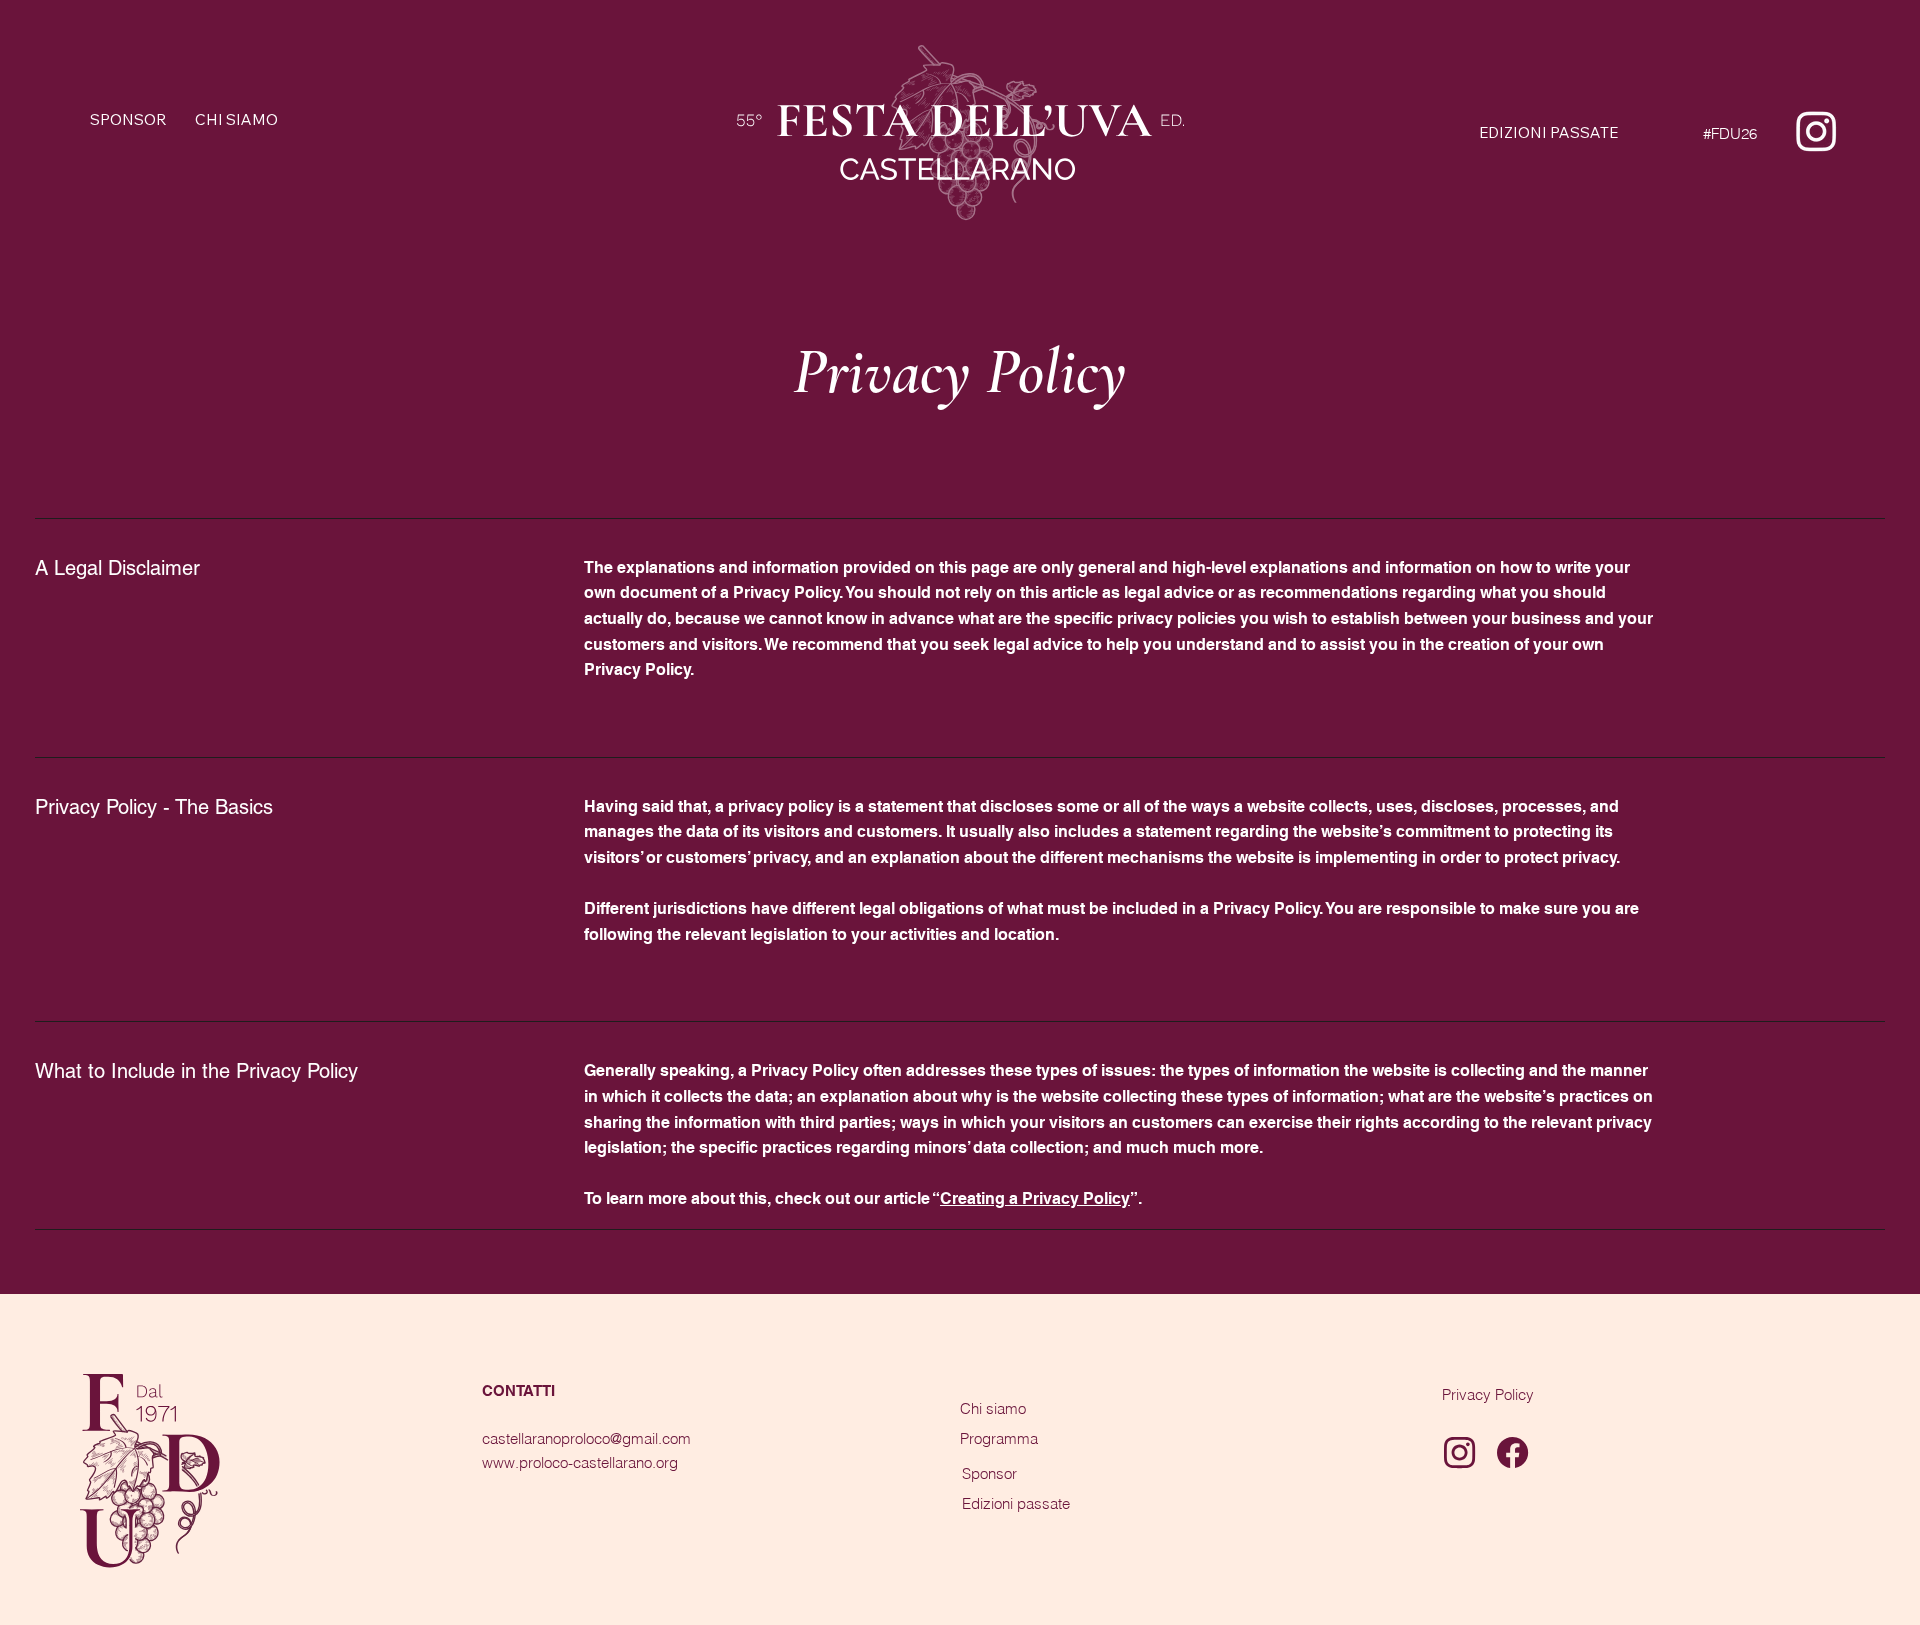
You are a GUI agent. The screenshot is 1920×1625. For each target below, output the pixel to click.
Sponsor (989, 1473)
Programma (999, 1438)
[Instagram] (1816, 130)
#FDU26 (1730, 133)
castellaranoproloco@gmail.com (586, 1438)
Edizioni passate (1016, 1503)
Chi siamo (993, 1408)
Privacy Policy (1488, 1394)
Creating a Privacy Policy (1035, 1198)
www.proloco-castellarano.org (580, 1462)
